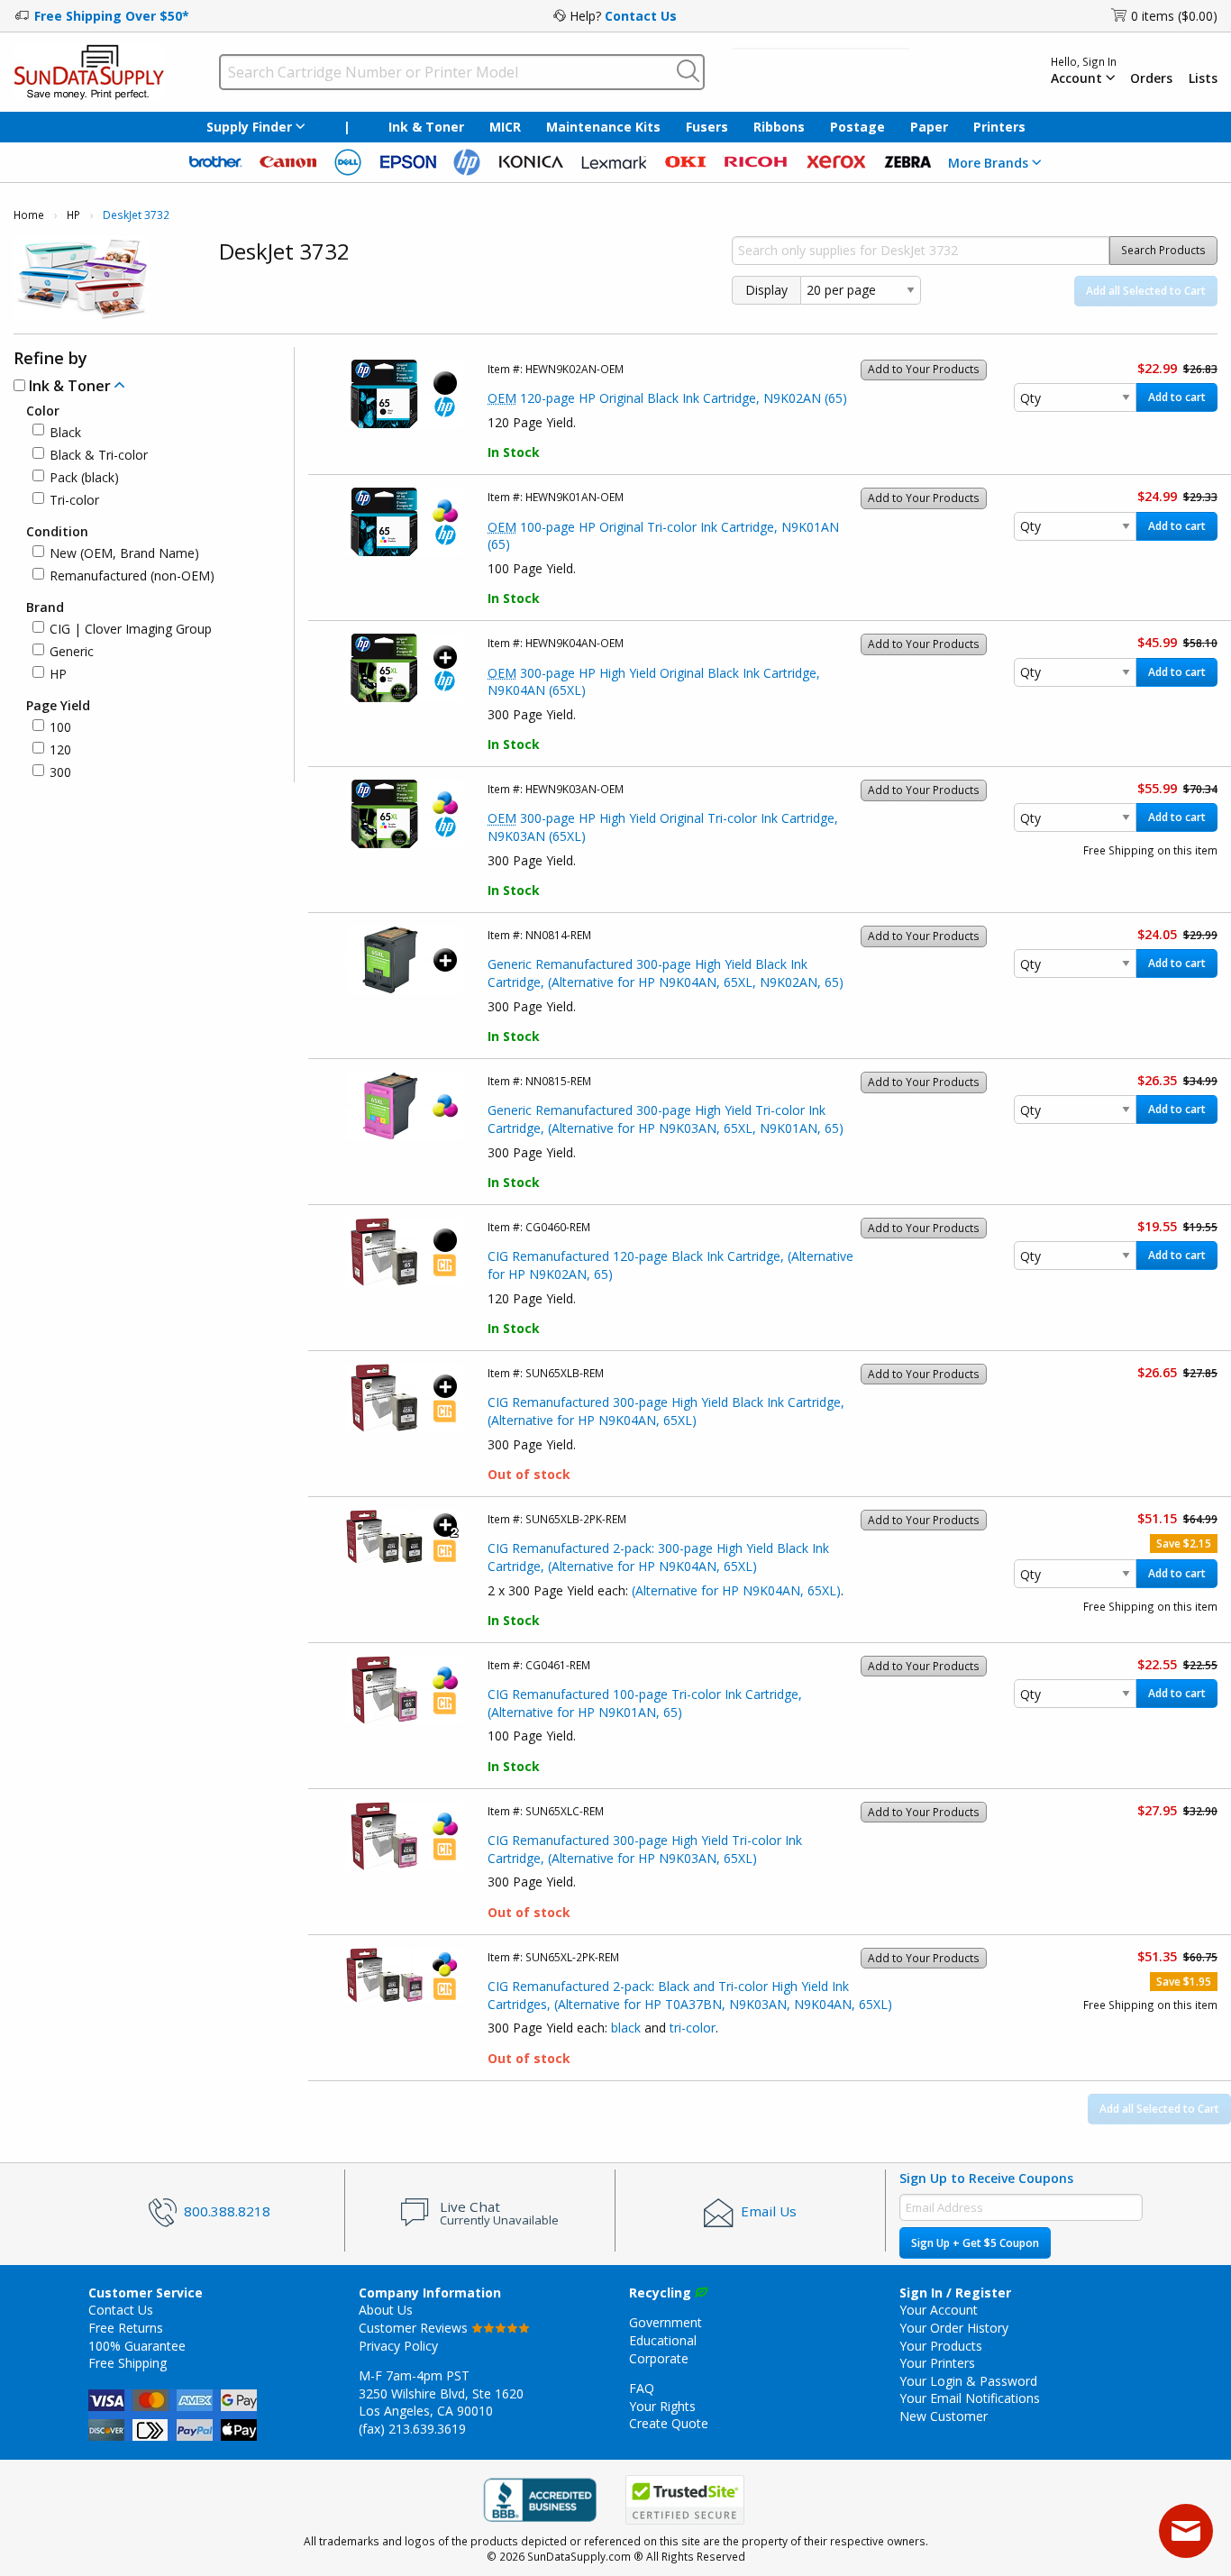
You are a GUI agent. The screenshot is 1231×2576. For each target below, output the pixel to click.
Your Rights (662, 2406)
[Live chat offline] (1186, 2531)
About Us (386, 2310)
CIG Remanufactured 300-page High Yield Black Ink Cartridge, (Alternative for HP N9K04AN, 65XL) (666, 1411)
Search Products (1163, 250)
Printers (999, 127)
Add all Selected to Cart (1146, 291)
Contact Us (641, 16)
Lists (1203, 78)
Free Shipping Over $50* (112, 16)
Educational (663, 2340)
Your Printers (937, 2363)
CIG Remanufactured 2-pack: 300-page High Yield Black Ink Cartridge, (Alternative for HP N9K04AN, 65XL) (658, 1557)
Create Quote (669, 2423)
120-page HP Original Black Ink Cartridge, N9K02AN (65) (667, 398)
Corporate (659, 2358)
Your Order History (954, 2328)
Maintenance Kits (603, 127)
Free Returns (126, 2328)
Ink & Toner (426, 127)
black (626, 2028)
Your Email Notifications (970, 2398)
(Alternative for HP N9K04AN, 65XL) (736, 1590)
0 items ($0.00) (1174, 16)
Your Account (939, 2310)
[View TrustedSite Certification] (685, 2500)
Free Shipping (128, 2363)
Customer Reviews (415, 2328)
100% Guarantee (137, 2346)
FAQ (642, 2388)
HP (73, 215)
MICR (505, 127)
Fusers (707, 127)
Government (666, 2322)
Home (29, 215)
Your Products (941, 2346)
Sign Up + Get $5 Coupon (975, 2243)
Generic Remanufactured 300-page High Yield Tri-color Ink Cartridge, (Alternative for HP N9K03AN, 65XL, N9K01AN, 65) (666, 1119)
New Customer (944, 2416)
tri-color (693, 2028)
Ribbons (779, 127)
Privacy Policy (398, 2346)
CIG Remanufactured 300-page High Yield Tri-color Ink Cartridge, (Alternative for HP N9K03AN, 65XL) (645, 1849)
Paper (929, 127)
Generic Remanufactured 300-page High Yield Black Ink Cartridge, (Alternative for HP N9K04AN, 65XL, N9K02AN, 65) (666, 973)
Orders (1151, 78)
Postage (857, 127)
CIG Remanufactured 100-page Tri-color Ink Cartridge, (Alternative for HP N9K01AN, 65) (645, 1703)
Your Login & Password (968, 2381)
